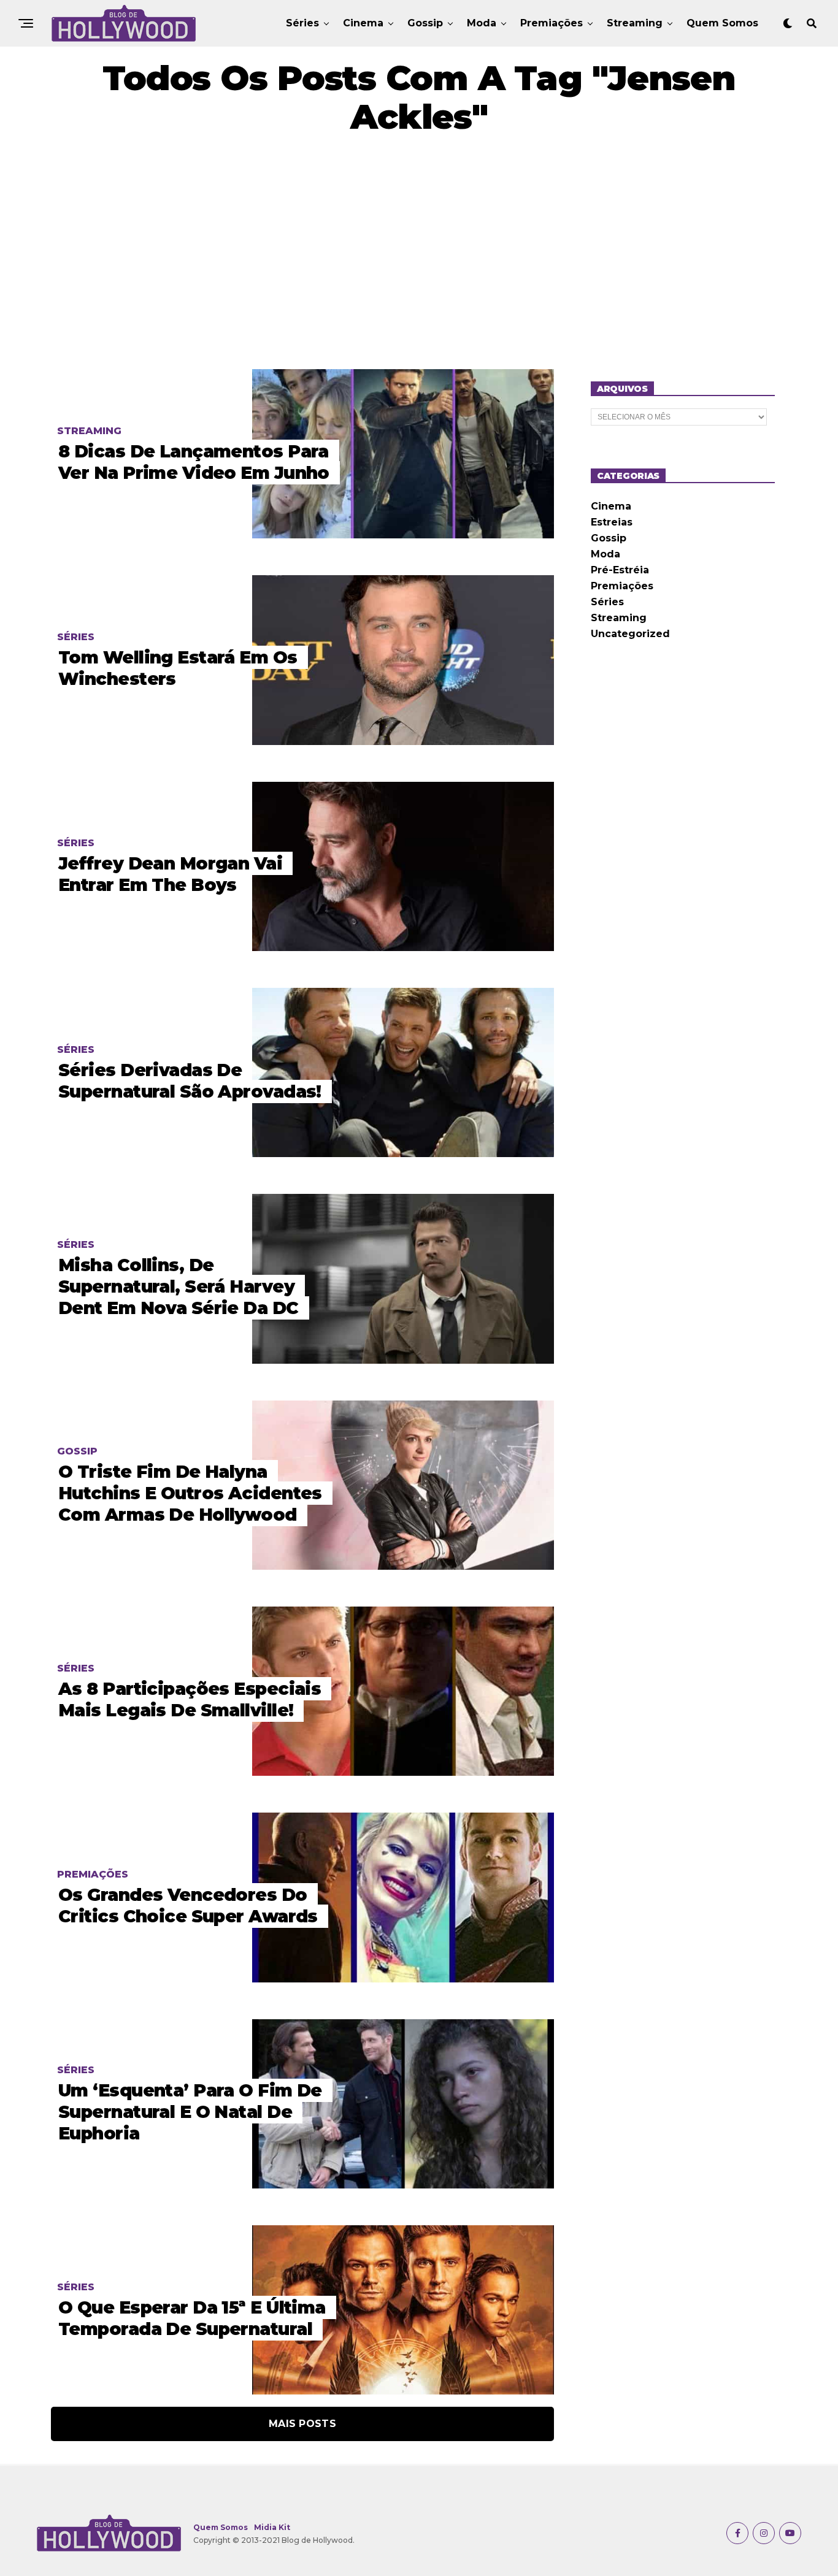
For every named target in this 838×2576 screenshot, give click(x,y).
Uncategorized (630, 634)
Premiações (552, 23)
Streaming (635, 23)
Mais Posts (302, 2424)
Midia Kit (272, 2527)
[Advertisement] (419, 253)
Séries (302, 23)
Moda (482, 23)
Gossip (425, 23)
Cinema (363, 23)
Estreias (612, 522)
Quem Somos (722, 23)
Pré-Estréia (620, 570)
